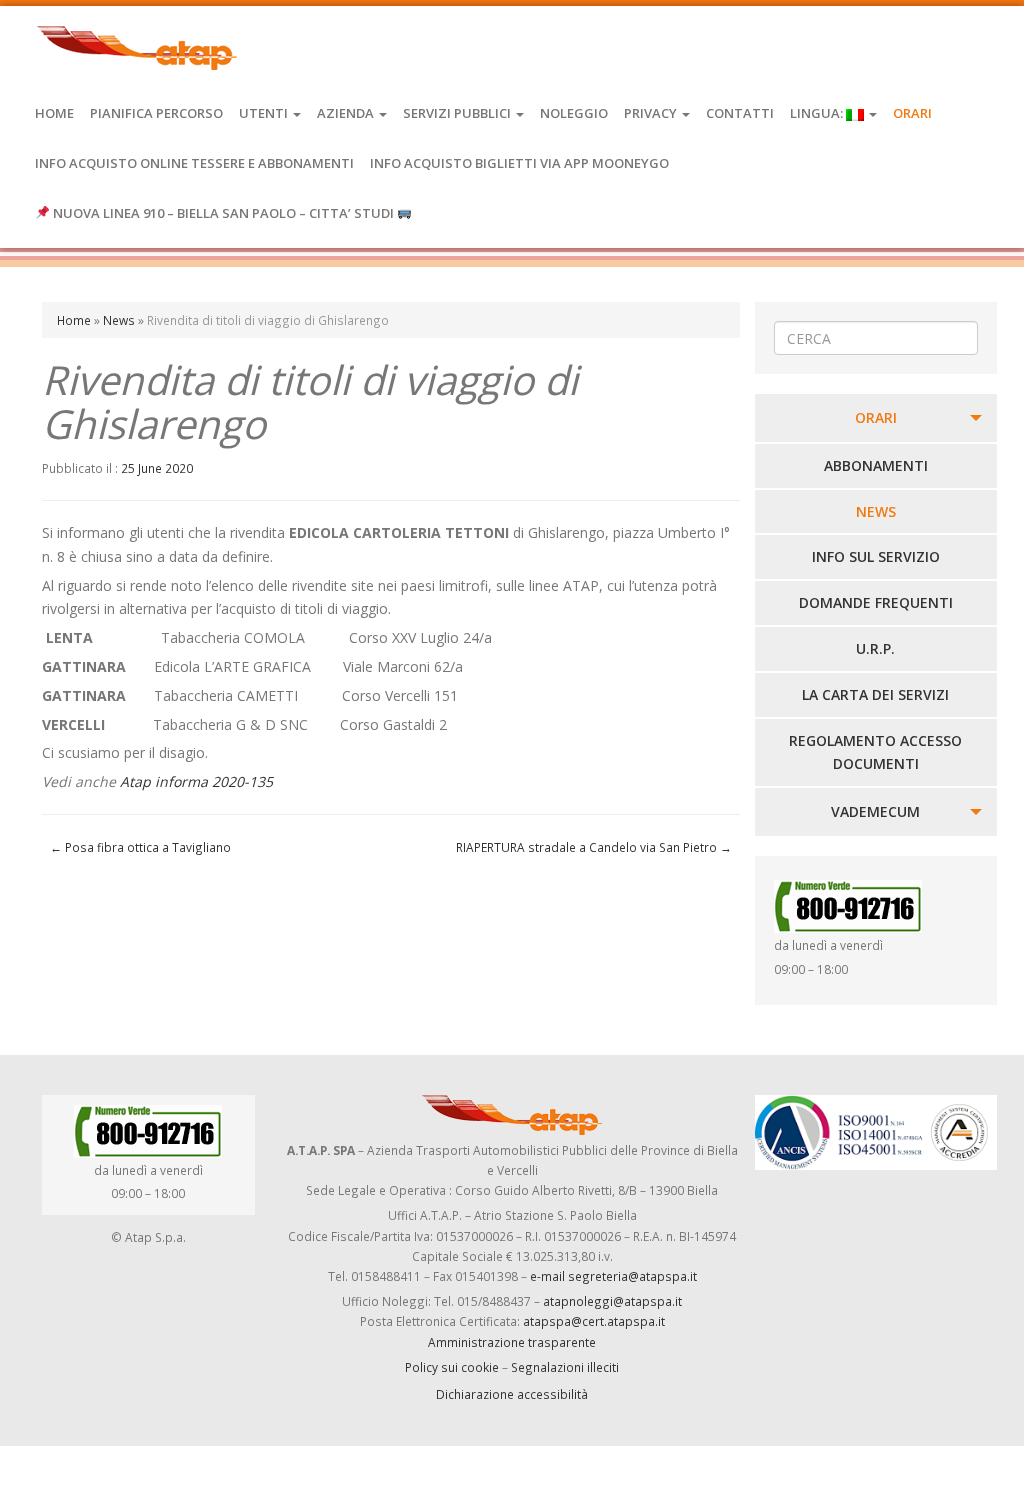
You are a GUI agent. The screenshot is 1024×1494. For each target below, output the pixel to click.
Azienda (347, 113)
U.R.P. (875, 648)
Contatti (740, 113)
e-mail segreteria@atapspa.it (613, 1276)
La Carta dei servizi (875, 694)
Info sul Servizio (876, 556)
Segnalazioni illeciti (565, 1367)
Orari (912, 113)
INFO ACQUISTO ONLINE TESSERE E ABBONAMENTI (194, 163)
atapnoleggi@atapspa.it (612, 1301)
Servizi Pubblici (458, 113)
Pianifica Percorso (156, 113)
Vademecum (875, 811)
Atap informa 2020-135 (196, 781)
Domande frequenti (876, 602)
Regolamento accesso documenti (875, 752)
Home (54, 113)
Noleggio (574, 113)
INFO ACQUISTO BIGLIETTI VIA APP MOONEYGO (519, 163)
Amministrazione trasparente (512, 1342)
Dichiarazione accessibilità (512, 1394)
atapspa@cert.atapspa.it (594, 1321)
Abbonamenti (876, 465)
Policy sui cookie (452, 1367)
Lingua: (818, 113)
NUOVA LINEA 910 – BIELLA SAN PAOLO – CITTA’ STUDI (223, 213)
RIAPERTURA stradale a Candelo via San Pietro (594, 847)
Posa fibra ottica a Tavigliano (140, 847)
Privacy (652, 113)
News (119, 320)
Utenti (265, 113)
